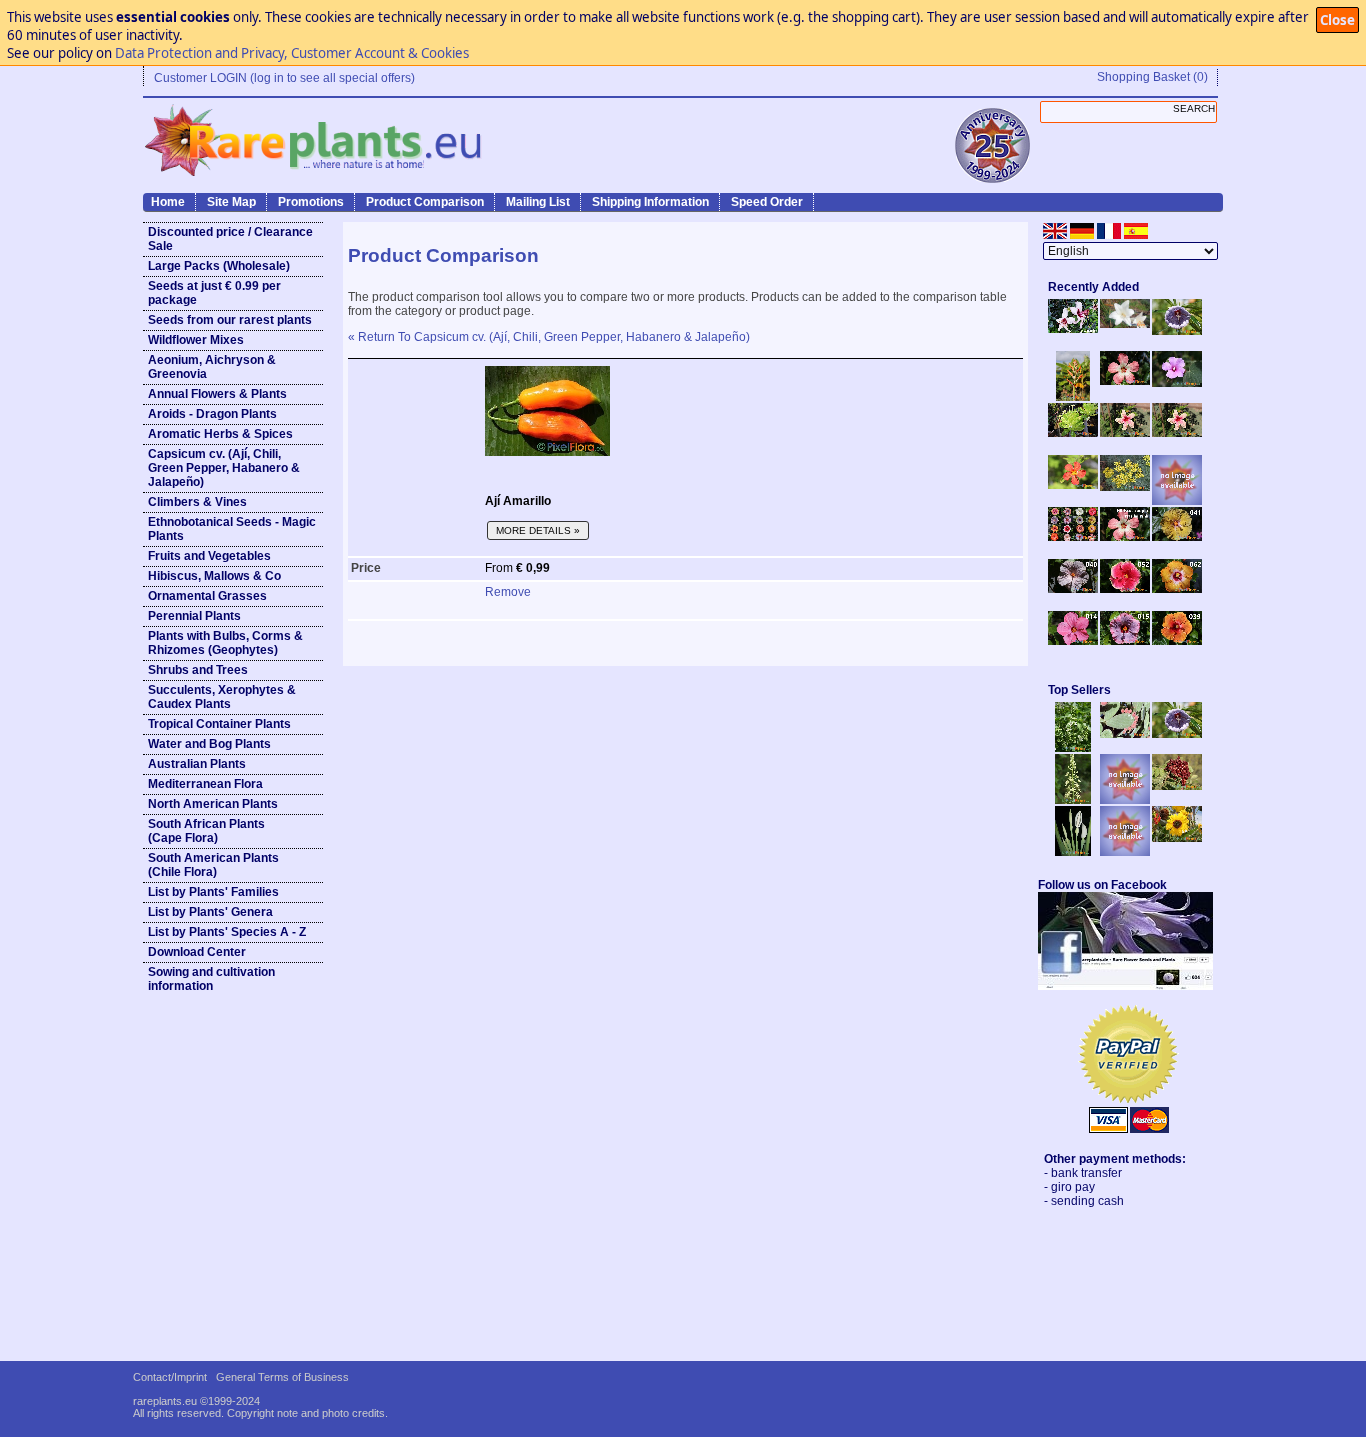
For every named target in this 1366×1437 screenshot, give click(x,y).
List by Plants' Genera (210, 912)
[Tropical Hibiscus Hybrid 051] (1177, 501)
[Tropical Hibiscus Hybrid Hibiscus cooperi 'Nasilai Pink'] (1125, 537)
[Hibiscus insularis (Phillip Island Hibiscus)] (1073, 329)
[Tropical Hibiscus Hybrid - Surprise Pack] (1073, 537)
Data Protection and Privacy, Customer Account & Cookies (292, 53)
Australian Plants (197, 764)
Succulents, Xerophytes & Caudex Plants (222, 697)
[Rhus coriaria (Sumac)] (1177, 786)
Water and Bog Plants (209, 744)
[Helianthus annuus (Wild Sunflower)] (1177, 838)
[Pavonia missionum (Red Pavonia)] (1073, 485)
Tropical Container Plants (219, 724)
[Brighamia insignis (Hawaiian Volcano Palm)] (1073, 433)
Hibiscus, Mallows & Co (214, 576)
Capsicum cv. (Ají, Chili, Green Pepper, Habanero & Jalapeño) (224, 468)
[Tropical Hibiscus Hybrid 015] (1125, 641)
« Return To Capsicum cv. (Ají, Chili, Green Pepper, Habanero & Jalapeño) (549, 337)
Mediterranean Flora (205, 784)
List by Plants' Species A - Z (227, 932)
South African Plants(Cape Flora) (206, 831)
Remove (508, 592)
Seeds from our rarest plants (230, 320)
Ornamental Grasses (207, 596)
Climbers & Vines (197, 502)
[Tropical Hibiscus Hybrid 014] (1073, 641)
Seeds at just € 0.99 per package (214, 293)
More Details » (538, 530)
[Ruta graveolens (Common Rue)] (1125, 487)
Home (168, 202)
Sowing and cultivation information (211, 979)
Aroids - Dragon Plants (212, 414)
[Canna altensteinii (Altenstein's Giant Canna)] (1073, 397)
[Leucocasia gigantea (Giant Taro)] (1073, 852)
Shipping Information (650, 202)
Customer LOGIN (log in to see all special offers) (284, 78)
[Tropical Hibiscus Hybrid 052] (1125, 589)
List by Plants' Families (213, 892)
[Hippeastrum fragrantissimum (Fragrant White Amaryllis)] (1125, 324)
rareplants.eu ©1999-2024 (196, 1401)
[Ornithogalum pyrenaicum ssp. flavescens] (1073, 800)
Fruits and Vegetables (209, 556)
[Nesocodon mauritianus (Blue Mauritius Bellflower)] (1177, 331)
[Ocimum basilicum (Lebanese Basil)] (1073, 748)
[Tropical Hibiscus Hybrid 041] (1177, 537)
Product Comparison (425, 202)
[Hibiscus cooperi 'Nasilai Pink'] (1125, 381)
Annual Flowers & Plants (217, 394)
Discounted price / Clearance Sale (230, 239)
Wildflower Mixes (196, 340)
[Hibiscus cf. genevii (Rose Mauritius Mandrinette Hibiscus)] (1125, 433)
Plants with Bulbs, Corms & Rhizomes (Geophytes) (225, 643)
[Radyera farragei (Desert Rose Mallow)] (1177, 383)
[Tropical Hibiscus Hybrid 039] (1177, 641)
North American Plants (213, 804)
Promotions (311, 202)
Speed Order (767, 202)
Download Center (197, 952)
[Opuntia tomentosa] (1125, 734)
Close (1337, 20)
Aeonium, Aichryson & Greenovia (212, 367)
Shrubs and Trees (198, 670)
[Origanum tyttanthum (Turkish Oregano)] (1125, 852)
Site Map (231, 202)
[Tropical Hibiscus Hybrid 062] (1177, 589)
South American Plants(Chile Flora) (213, 865)
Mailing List (538, 202)
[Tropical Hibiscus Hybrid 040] (1073, 589)
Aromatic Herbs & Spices (220, 434)
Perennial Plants (194, 616)
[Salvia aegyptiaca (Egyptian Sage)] (1125, 800)
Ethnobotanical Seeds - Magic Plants (232, 529)
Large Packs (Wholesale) (219, 266)
